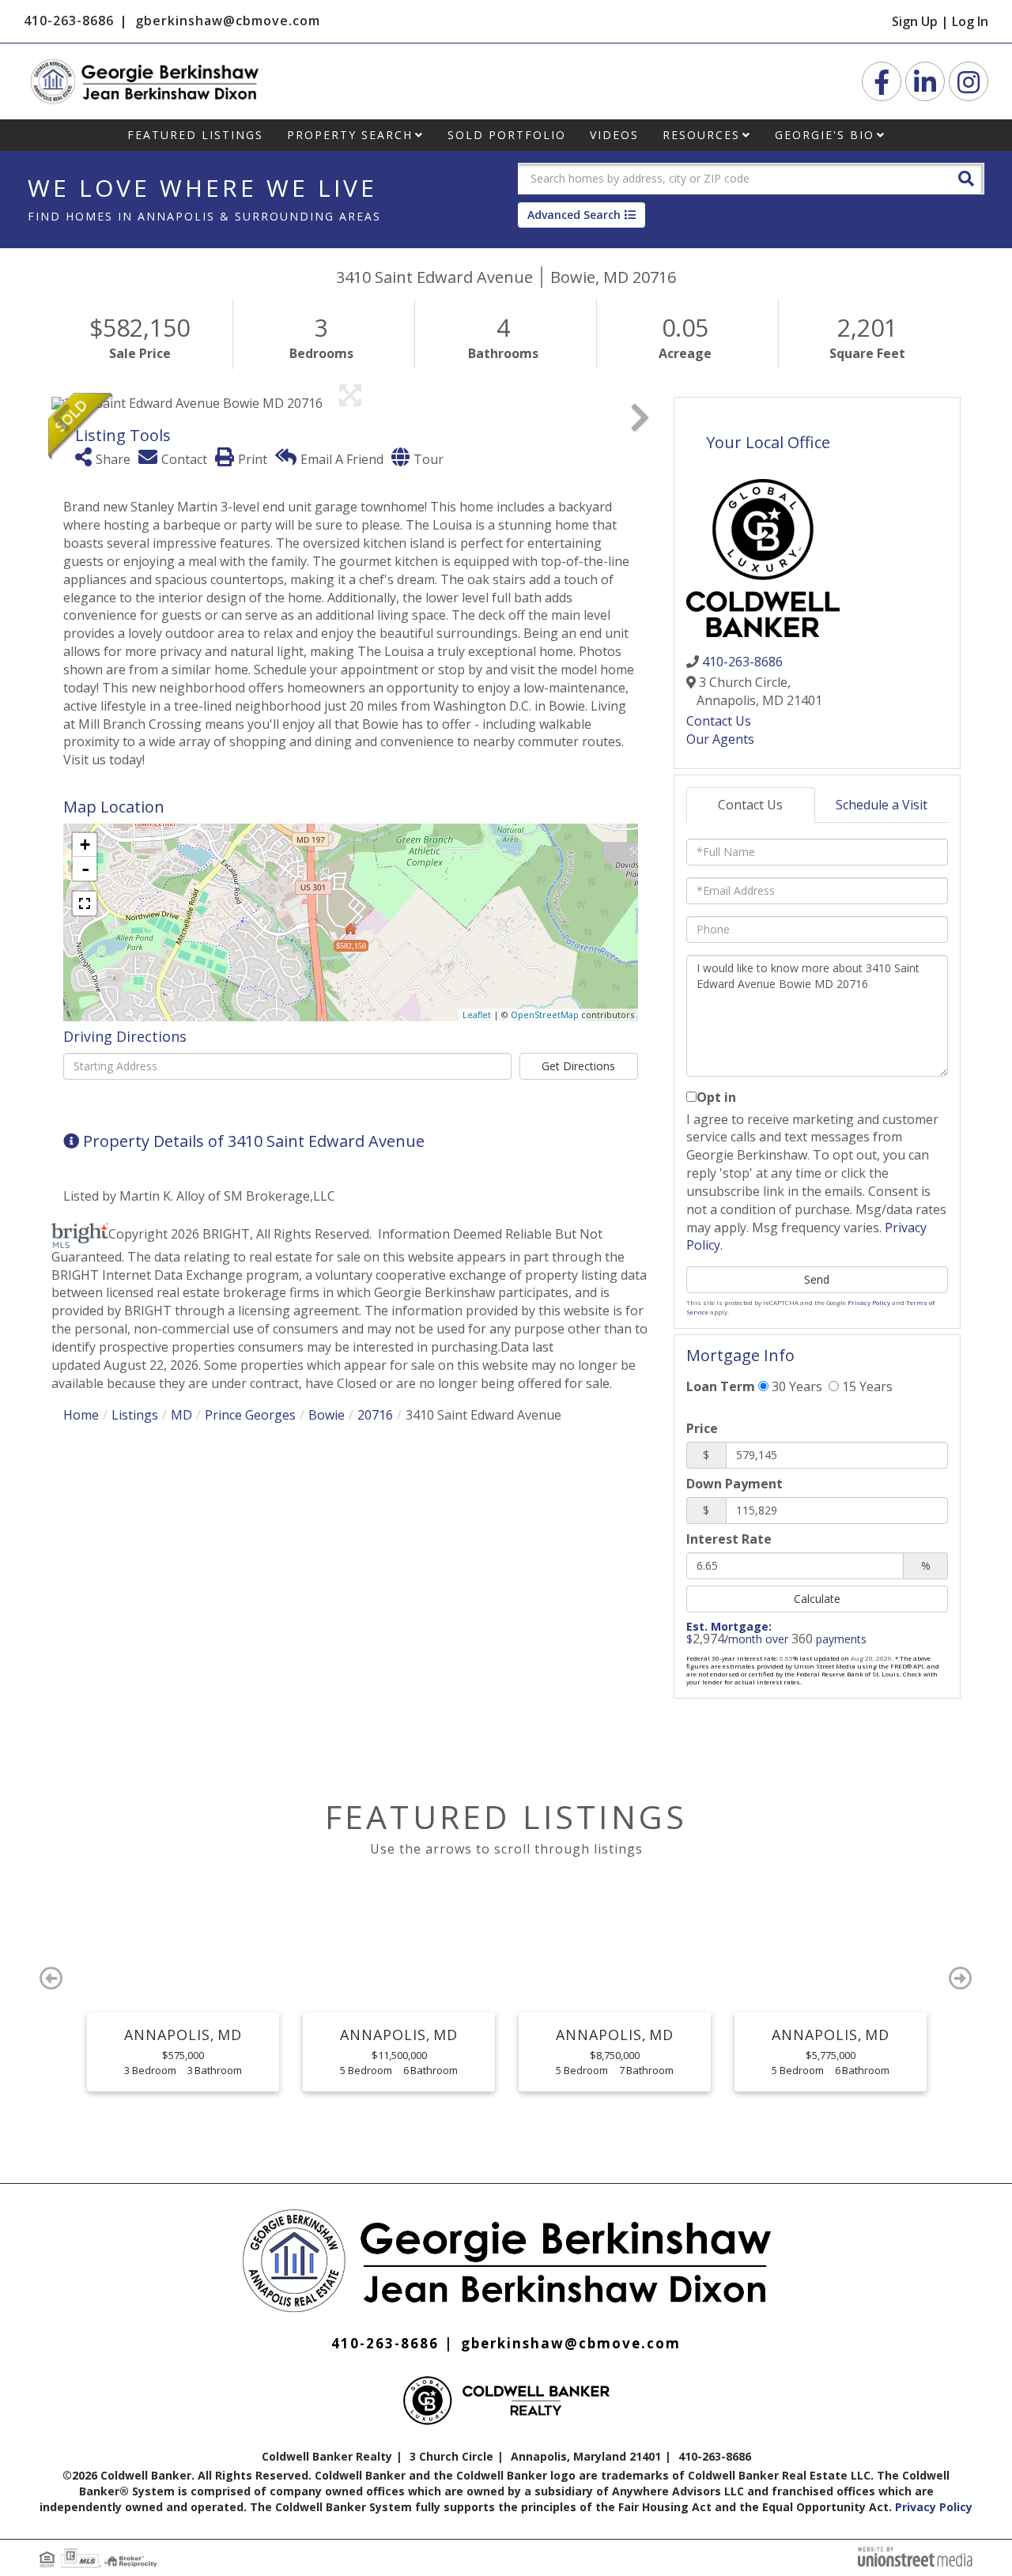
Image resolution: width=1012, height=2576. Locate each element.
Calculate (817, 1599)
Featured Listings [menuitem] (195, 135)
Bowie (327, 1415)
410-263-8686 (69, 21)
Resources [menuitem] (701, 135)
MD (181, 1415)
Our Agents (720, 739)
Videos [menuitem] (614, 135)
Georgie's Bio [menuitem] (825, 135)
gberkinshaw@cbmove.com (228, 21)
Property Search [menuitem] (350, 135)
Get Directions (578, 1066)
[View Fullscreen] (85, 903)
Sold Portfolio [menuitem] (507, 135)
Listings (135, 1415)
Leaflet (477, 1015)
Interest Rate (729, 1539)
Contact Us (719, 721)
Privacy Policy (869, 1302)
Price (702, 1428)
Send (817, 1279)
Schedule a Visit (882, 805)
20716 (375, 1415)
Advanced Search (574, 215)
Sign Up (915, 21)
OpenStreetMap (545, 1015)
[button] (966, 177)
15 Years (866, 1386)
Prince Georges (250, 1415)
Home (81, 1415)
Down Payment (734, 1484)
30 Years (795, 1386)
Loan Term (721, 1386)
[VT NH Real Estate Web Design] (915, 2555)
